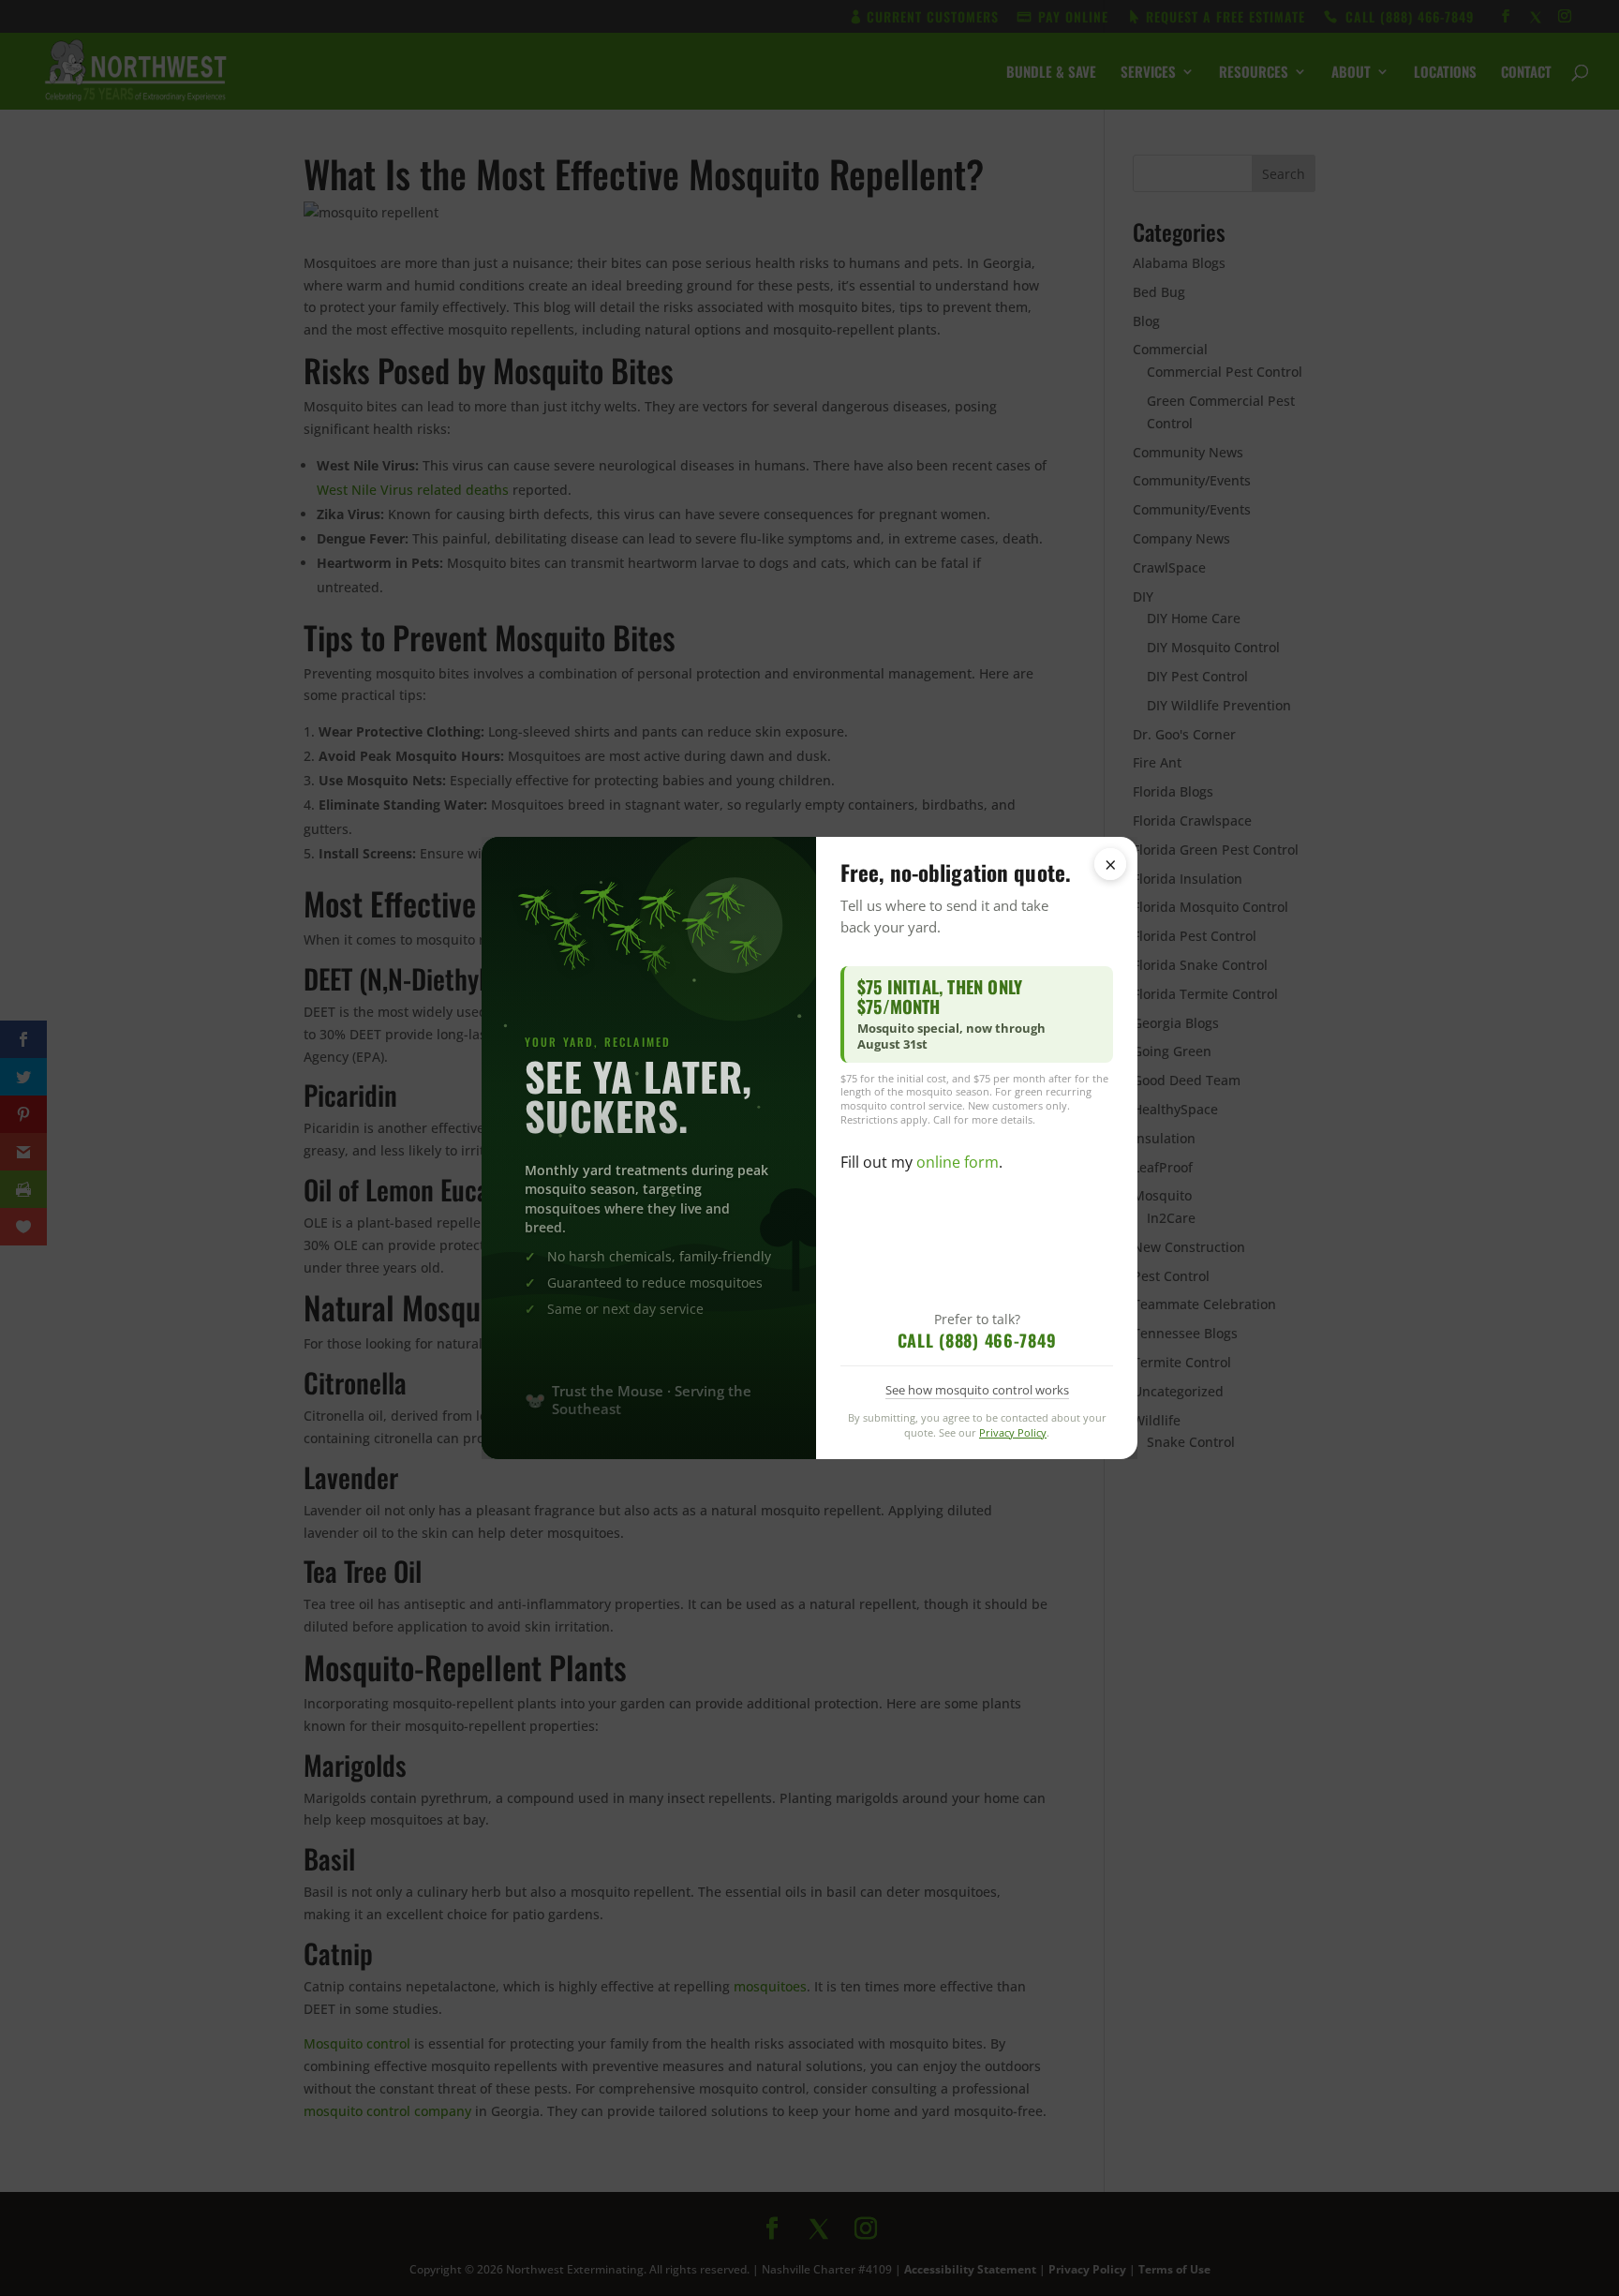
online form (958, 1162)
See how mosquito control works (977, 1390)
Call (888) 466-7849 (977, 1340)
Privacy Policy (1013, 1432)
